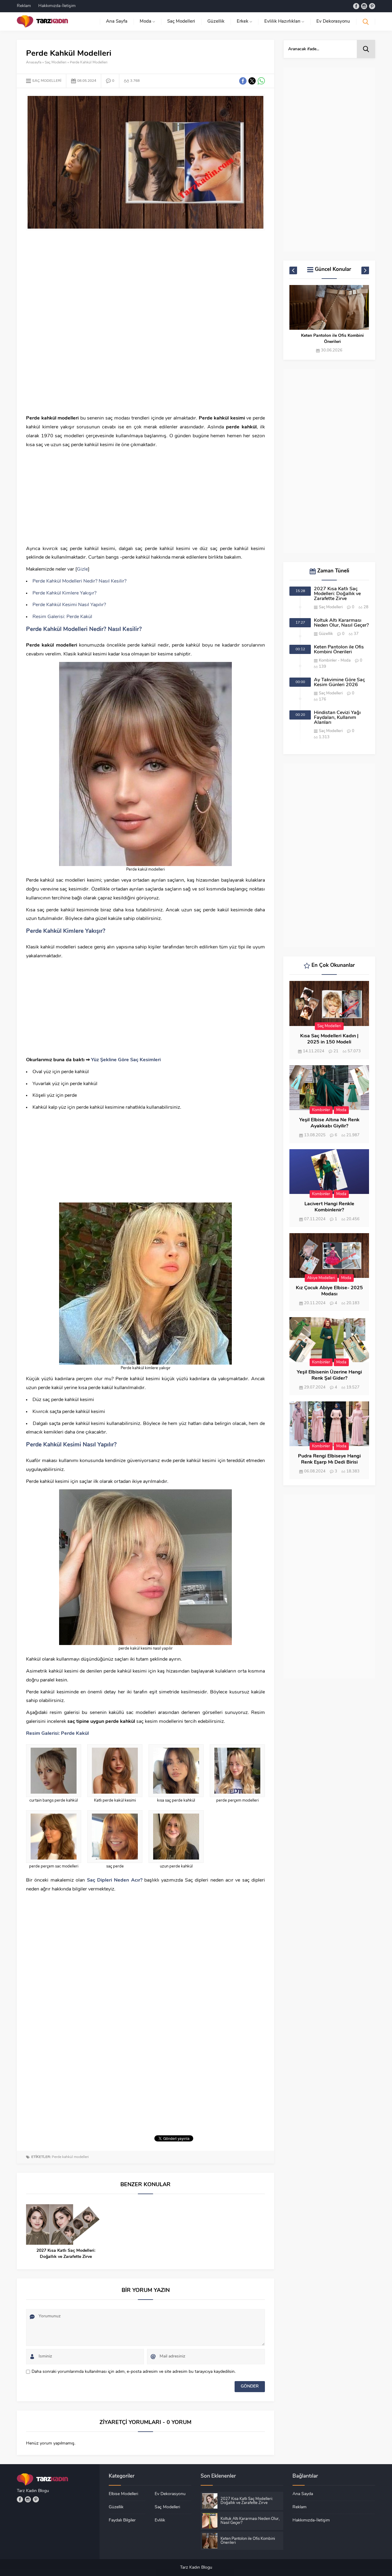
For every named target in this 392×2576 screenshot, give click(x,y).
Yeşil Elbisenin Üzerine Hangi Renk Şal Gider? (329, 1375)
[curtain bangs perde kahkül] (54, 1771)
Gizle (82, 569)
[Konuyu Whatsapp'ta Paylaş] (261, 81)
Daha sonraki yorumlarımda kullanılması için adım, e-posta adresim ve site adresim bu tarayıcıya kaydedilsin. (134, 2372)
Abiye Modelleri (321, 1278)
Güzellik (326, 634)
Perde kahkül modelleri (70, 2157)
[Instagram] (364, 6)
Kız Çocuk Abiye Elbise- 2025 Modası (329, 1291)
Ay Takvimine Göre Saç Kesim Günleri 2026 (332, 339)
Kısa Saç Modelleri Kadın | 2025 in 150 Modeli (329, 1039)
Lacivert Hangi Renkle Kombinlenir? (329, 1207)
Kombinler (328, 661)
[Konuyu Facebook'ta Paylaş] (243, 81)
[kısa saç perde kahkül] (176, 1771)
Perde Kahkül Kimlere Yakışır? (64, 593)
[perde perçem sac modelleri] (54, 1837)
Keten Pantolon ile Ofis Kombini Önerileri (339, 650)
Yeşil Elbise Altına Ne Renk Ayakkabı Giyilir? (329, 1123)
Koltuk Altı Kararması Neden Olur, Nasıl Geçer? (341, 623)
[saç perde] (115, 1837)
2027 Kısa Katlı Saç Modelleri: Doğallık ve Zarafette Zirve (66, 2254)
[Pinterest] (372, 6)
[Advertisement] (145, 279)
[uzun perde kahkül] (176, 1837)
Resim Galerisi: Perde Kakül (62, 617)
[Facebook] (356, 6)
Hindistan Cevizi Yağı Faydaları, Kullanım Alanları (337, 718)
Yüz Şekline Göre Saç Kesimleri (126, 1060)
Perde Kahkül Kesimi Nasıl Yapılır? (69, 605)
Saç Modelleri (56, 63)
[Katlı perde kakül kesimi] (115, 1771)
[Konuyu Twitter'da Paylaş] (252, 81)
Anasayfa (34, 63)
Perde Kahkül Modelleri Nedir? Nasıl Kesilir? (79, 581)
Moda (346, 661)
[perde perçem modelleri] (237, 1771)
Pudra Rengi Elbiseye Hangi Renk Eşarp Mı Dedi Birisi (329, 1459)
